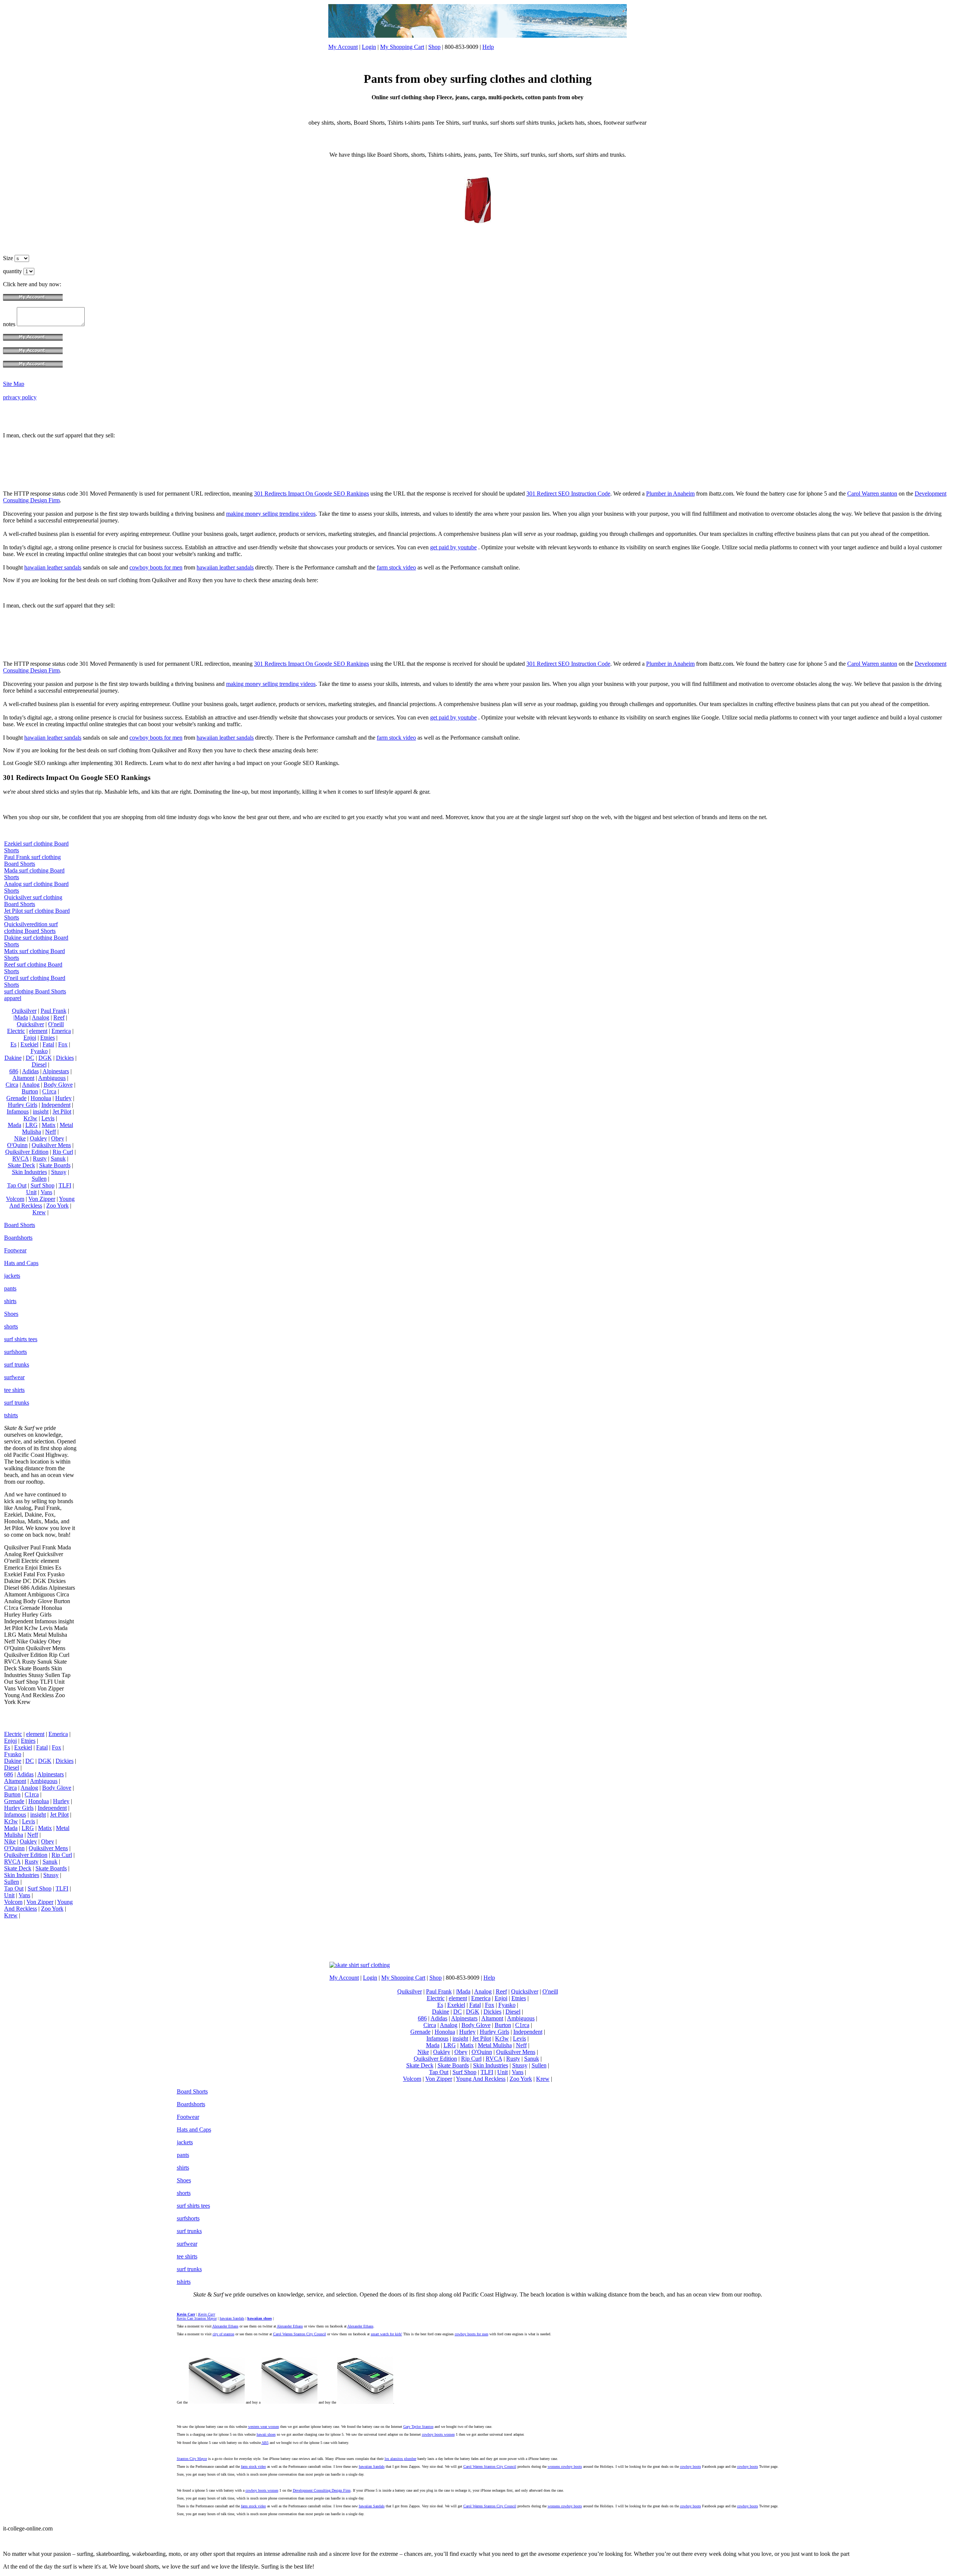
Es (13, 1044)
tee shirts (14, 1390)
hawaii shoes (266, 2434)
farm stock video (396, 567)
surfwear (14, 1377)
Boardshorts (18, 1238)
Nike (20, 1138)
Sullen (39, 1179)
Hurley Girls (23, 1105)
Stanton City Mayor (192, 2459)
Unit (31, 1192)
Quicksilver (30, 1024)
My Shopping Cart (402, 47)
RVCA (21, 1159)
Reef (59, 1017)
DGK (45, 1058)
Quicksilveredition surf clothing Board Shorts (31, 928)
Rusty (40, 1159)
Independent (56, 1105)
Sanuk (58, 1159)
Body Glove (58, 1085)
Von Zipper (42, 1199)
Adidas (30, 1071)
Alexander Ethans (225, 2326)
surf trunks (17, 1365)
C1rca (49, 1091)
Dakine (13, 1058)
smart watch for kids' (386, 2334)
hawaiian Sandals (372, 2466)
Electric (16, 1031)
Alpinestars (56, 1071)
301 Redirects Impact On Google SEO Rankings (311, 494)
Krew (39, 1212)
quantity (13, 271)
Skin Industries (29, 1172)
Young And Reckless (42, 1202)
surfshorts (15, 1352)
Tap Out (17, 1185)
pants (10, 1288)
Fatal (48, 1044)
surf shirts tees (21, 1339)
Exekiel (29, 1044)
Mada (15, 1125)
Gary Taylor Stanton (418, 2427)
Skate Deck (21, 1165)
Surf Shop (43, 1185)
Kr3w (30, 1118)
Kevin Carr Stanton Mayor (197, 2318)
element (38, 1031)
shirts (10, 1301)
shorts (11, 1326)
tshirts (11, 1415)
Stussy (59, 1172)
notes (10, 324)
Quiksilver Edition (27, 1152)
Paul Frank (54, 1011)
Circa (12, 1085)
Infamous (18, 1111)
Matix (49, 1125)
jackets (12, 1276)
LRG (32, 1125)
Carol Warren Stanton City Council (300, 2334)
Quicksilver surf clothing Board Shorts (33, 901)
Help (488, 47)
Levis (48, 1118)
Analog (40, 1017)
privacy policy (20, 397)
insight (41, 1111)
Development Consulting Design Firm (322, 2490)
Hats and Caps (21, 1263)
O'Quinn (17, 1145)
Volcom (15, 1199)
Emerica (61, 1031)
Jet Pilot (62, 1111)
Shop (434, 47)
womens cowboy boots (565, 2466)
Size (9, 258)
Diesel (39, 1064)
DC (30, 1058)
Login (369, 47)
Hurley (63, 1098)
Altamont (23, 1078)
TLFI (65, 1185)
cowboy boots (691, 2466)
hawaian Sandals (232, 2318)
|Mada (21, 1017)
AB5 (265, 2443)
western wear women (264, 2427)
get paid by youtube (453, 547)
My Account (343, 47)
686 (14, 1071)
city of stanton (223, 2334)
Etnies (48, 1038)
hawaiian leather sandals (53, 567)
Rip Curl (63, 1152)
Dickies (65, 1058)
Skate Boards (55, 1165)
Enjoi (30, 1038)
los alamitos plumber (400, 2459)
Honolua (41, 1098)
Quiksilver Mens (51, 1145)
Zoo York (57, 1206)
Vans (46, 1192)
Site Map (14, 384)
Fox (63, 1044)
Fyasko (39, 1051)
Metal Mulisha (495, 2045)
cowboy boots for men (156, 567)
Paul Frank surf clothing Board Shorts (32, 860)
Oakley (38, 1138)
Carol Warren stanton (872, 494)
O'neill (56, 1024)
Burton (30, 1091)
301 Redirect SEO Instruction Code (568, 494)
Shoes (11, 1314)
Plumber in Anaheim (670, 494)
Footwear (15, 1250)
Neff (51, 1132)
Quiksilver (24, 1011)
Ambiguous (52, 1078)
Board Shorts (20, 1225)
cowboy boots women (438, 2434)
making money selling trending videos (271, 514)
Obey (58, 1138)
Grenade (16, 1098)
